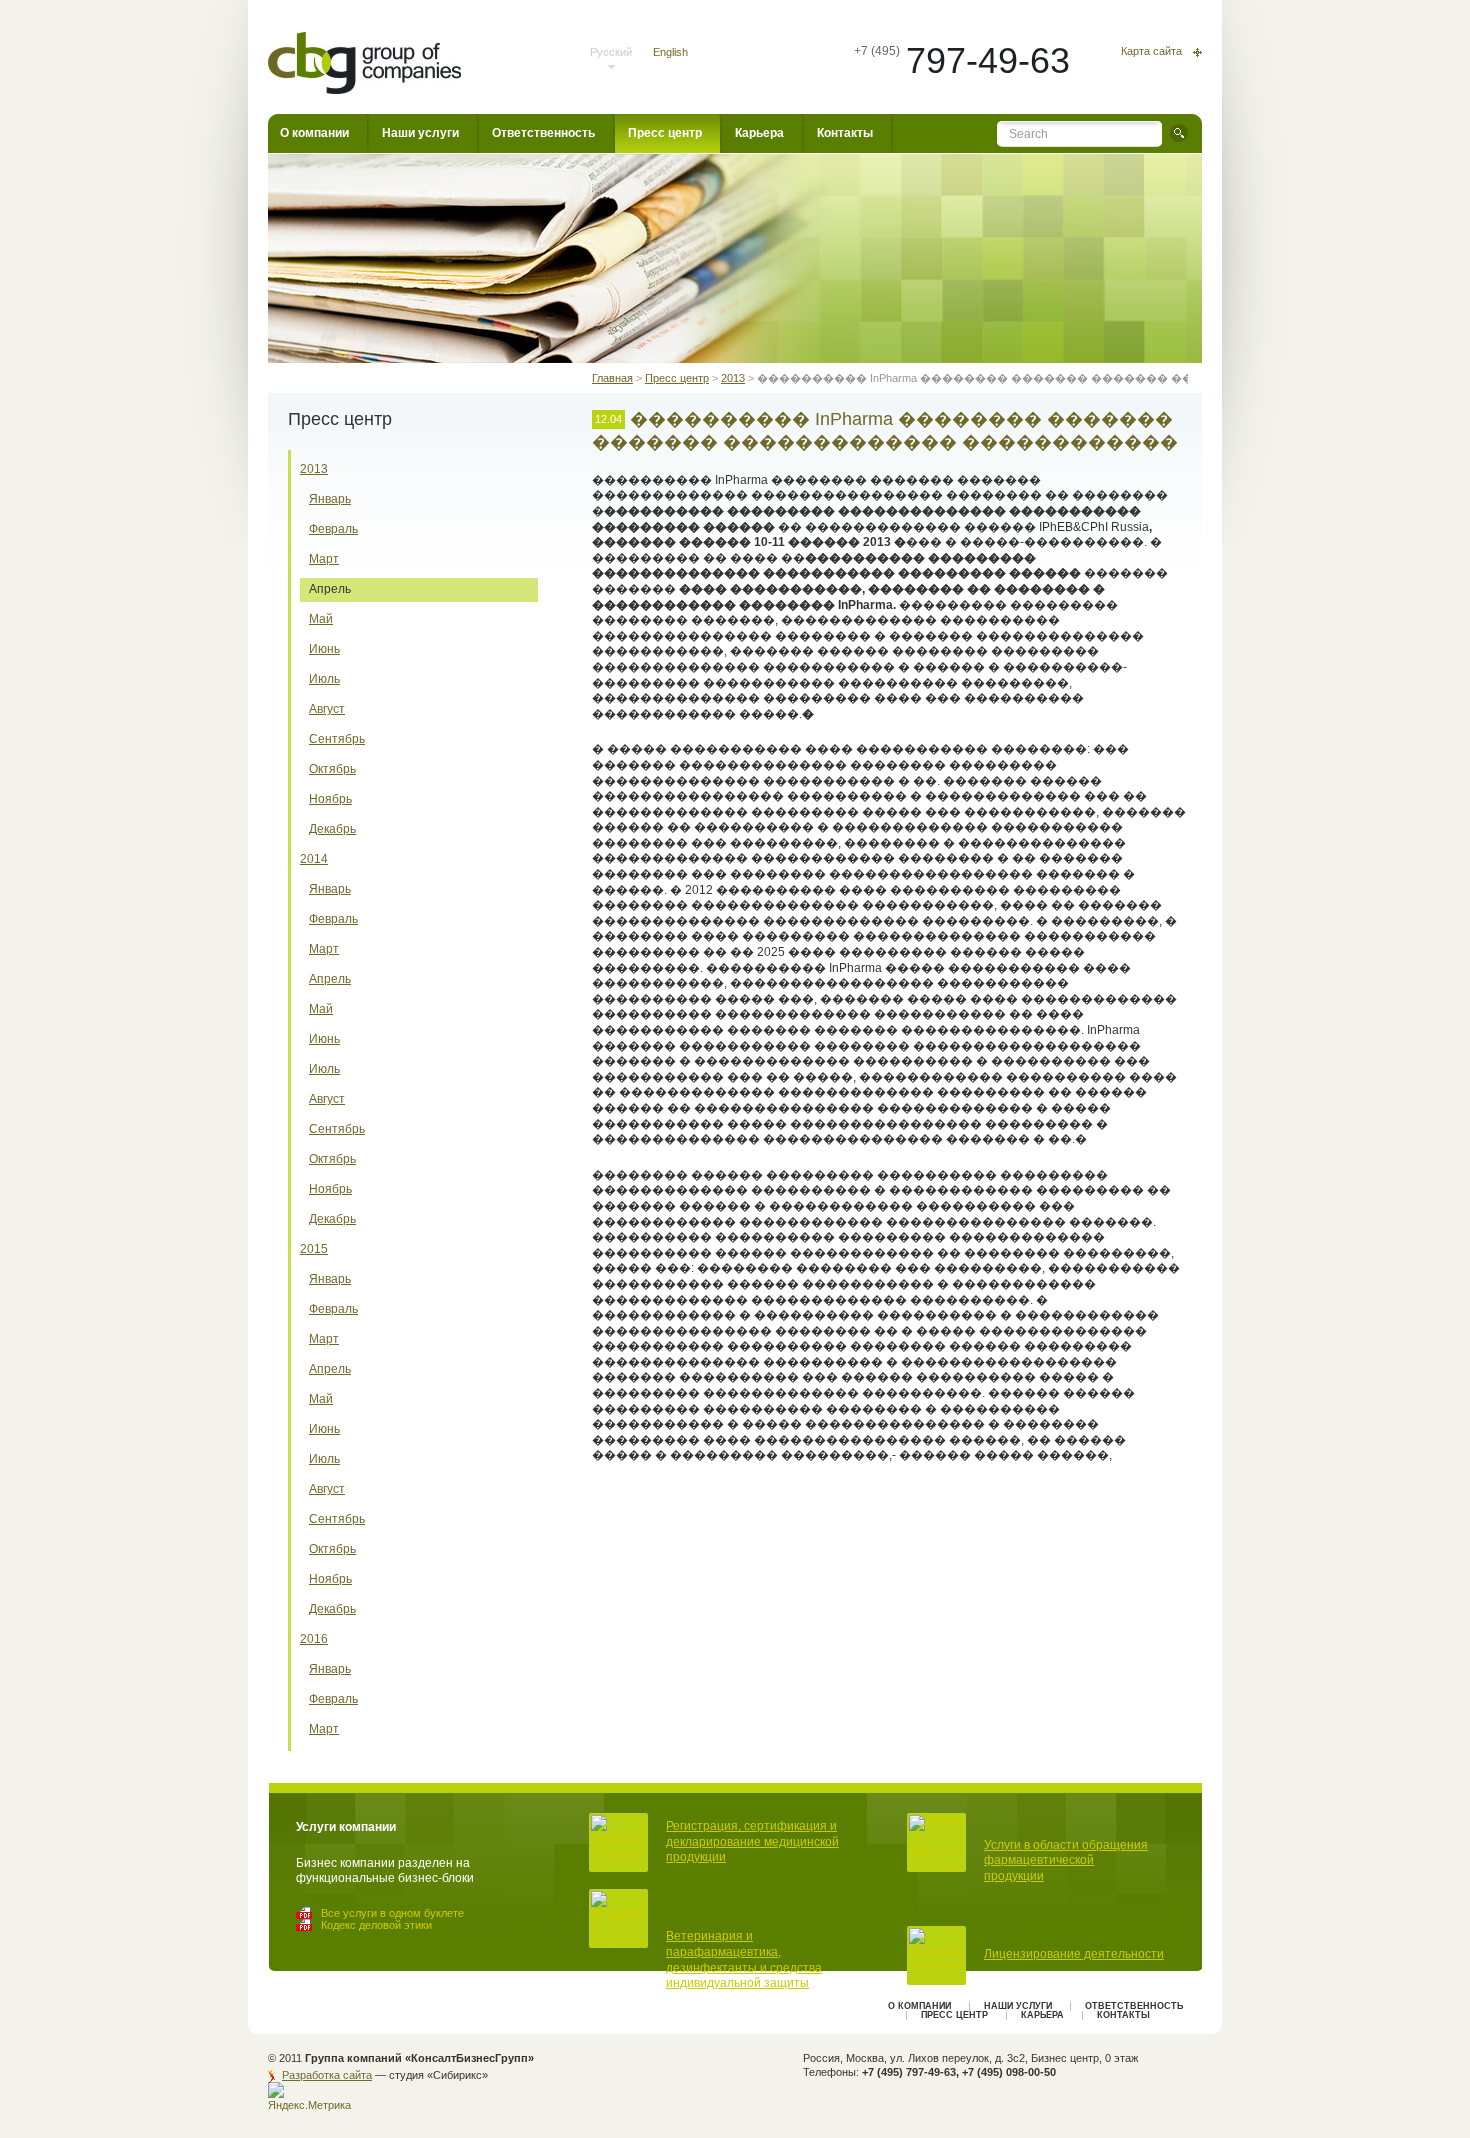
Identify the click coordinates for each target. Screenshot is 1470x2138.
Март (324, 559)
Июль (324, 679)
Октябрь (332, 769)
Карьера (759, 133)
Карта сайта (1151, 51)
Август (327, 709)
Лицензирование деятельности (1074, 1954)
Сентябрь (337, 739)
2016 (314, 1639)
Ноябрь (330, 799)
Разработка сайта (327, 2075)
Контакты (845, 133)
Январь (330, 499)
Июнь (324, 649)
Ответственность (543, 133)
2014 (314, 859)
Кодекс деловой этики (376, 1925)
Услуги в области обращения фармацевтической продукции (1066, 1860)
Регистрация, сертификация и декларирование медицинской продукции (752, 1841)
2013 (314, 469)
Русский (611, 52)
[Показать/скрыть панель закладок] (602, 1510)
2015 (314, 1249)
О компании (314, 133)
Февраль (333, 529)
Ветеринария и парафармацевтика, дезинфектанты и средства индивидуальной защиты (744, 1959)
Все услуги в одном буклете (392, 1913)
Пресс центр (665, 133)
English (670, 52)
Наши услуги (420, 133)
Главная (612, 378)
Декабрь (332, 829)
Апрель (330, 589)
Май (321, 619)
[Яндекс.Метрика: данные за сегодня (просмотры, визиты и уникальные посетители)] (312, 2097)
